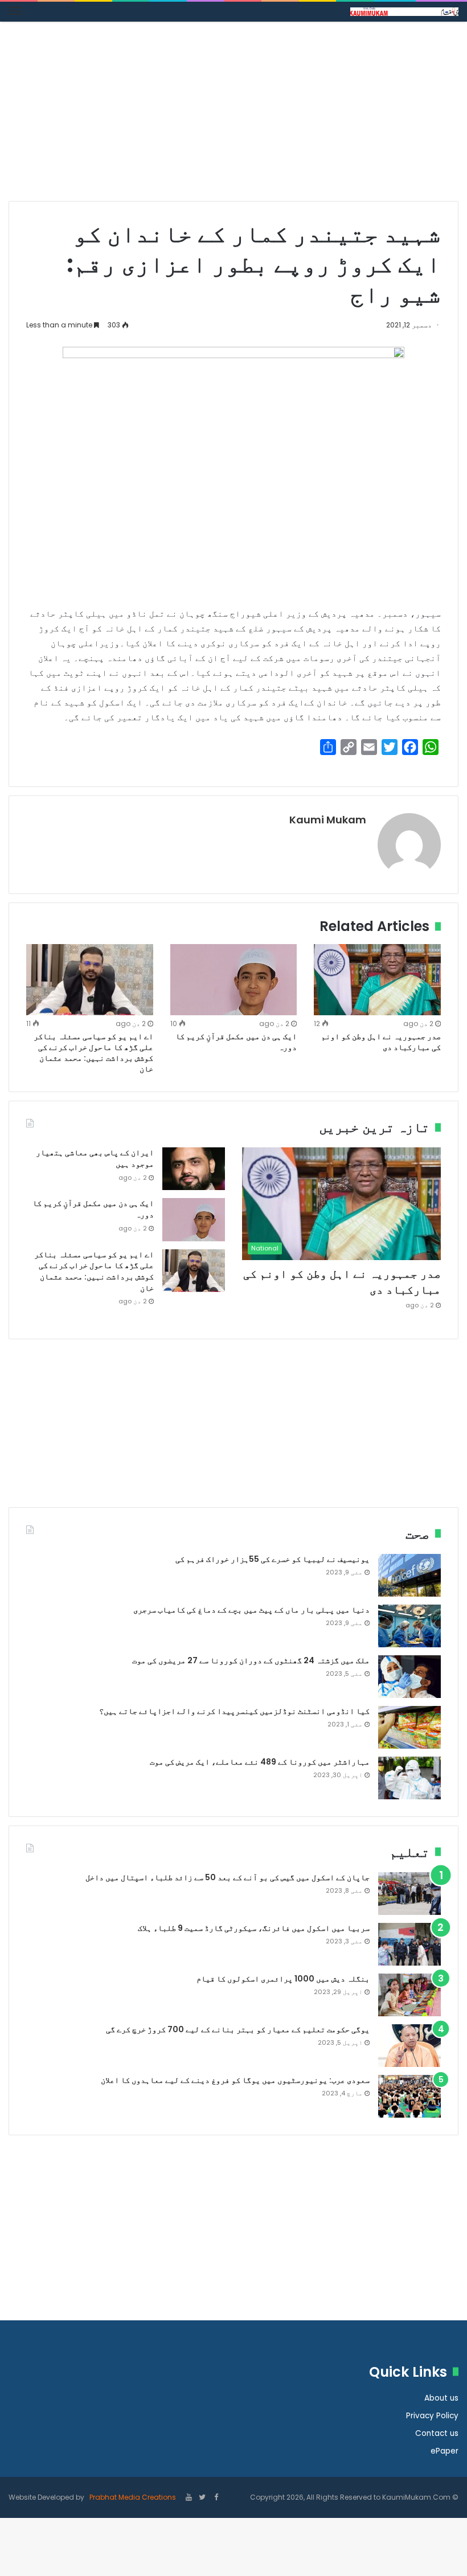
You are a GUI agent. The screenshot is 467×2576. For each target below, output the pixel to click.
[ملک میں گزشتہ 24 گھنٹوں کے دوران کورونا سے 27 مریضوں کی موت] (409, 1677)
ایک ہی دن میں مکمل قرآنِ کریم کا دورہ (236, 1042)
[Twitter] (202, 2498)
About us (441, 2398)
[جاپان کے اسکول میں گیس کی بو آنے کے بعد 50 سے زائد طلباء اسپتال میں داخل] (409, 1894)
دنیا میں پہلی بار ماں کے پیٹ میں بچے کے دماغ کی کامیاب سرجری (251, 1610)
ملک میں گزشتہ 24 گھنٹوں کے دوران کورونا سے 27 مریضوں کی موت (251, 1660)
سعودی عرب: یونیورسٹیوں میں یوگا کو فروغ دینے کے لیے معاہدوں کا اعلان (235, 2080)
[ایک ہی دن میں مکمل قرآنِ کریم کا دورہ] (234, 980)
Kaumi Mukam (328, 820)
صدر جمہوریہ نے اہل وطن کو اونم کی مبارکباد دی (381, 1042)
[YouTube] (189, 2498)
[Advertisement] (233, 116)
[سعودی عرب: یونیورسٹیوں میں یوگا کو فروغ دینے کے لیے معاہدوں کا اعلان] (409, 2096)
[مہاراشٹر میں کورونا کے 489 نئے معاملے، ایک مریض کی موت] (409, 1778)
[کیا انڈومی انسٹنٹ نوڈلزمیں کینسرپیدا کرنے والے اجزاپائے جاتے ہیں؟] (409, 1727)
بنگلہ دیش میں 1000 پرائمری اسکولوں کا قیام (283, 1979)
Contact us (437, 2433)
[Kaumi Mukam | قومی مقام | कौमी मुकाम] (404, 12)
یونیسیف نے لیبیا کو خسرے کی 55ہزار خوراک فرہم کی (273, 1559)
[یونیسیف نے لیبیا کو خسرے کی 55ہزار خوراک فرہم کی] (409, 1575)
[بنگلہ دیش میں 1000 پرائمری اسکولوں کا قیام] (409, 1995)
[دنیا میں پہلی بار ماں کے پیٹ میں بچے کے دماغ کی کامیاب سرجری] (409, 1626)
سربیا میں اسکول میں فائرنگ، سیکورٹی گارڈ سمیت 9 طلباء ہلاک (254, 1928)
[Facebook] (216, 2498)
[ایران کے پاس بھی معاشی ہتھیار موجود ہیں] (194, 1169)
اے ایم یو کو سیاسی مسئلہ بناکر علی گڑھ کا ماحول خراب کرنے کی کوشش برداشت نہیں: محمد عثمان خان (93, 1053)
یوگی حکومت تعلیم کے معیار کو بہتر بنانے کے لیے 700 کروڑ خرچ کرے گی (238, 2029)
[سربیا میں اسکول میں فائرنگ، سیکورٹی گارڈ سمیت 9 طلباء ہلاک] (409, 1944)
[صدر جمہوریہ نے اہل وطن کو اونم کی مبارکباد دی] (377, 980)
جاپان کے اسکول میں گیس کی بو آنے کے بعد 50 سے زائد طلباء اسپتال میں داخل (228, 1877)
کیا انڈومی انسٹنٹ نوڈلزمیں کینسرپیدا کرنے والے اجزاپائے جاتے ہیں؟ (234, 1711)
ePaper (445, 2451)
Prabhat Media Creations (132, 2497)
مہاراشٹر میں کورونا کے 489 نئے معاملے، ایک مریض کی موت (260, 1762)
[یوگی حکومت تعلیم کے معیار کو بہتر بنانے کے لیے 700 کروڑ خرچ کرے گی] (409, 2046)
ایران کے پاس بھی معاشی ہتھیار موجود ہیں (95, 1158)
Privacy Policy (432, 2416)
